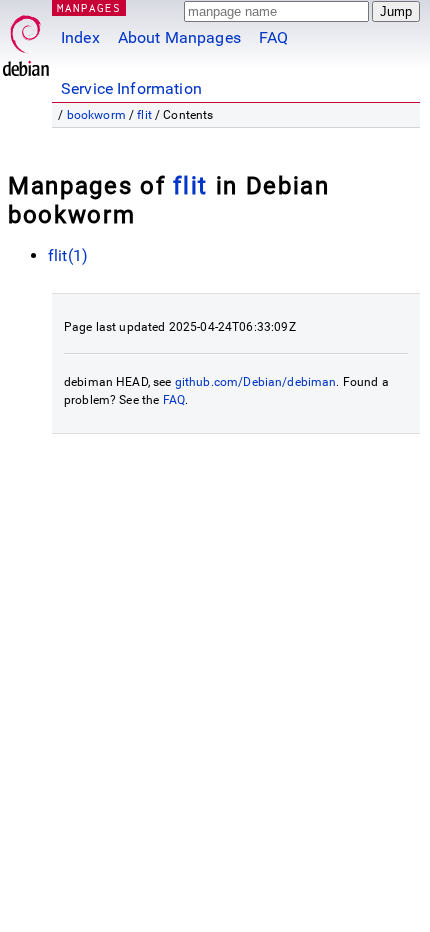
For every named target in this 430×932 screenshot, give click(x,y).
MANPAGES (89, 7)
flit (144, 115)
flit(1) (68, 255)
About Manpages (179, 37)
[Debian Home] (26, 40)
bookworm (96, 115)
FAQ (273, 37)
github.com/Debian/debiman (256, 382)
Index (80, 37)
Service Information (131, 88)
